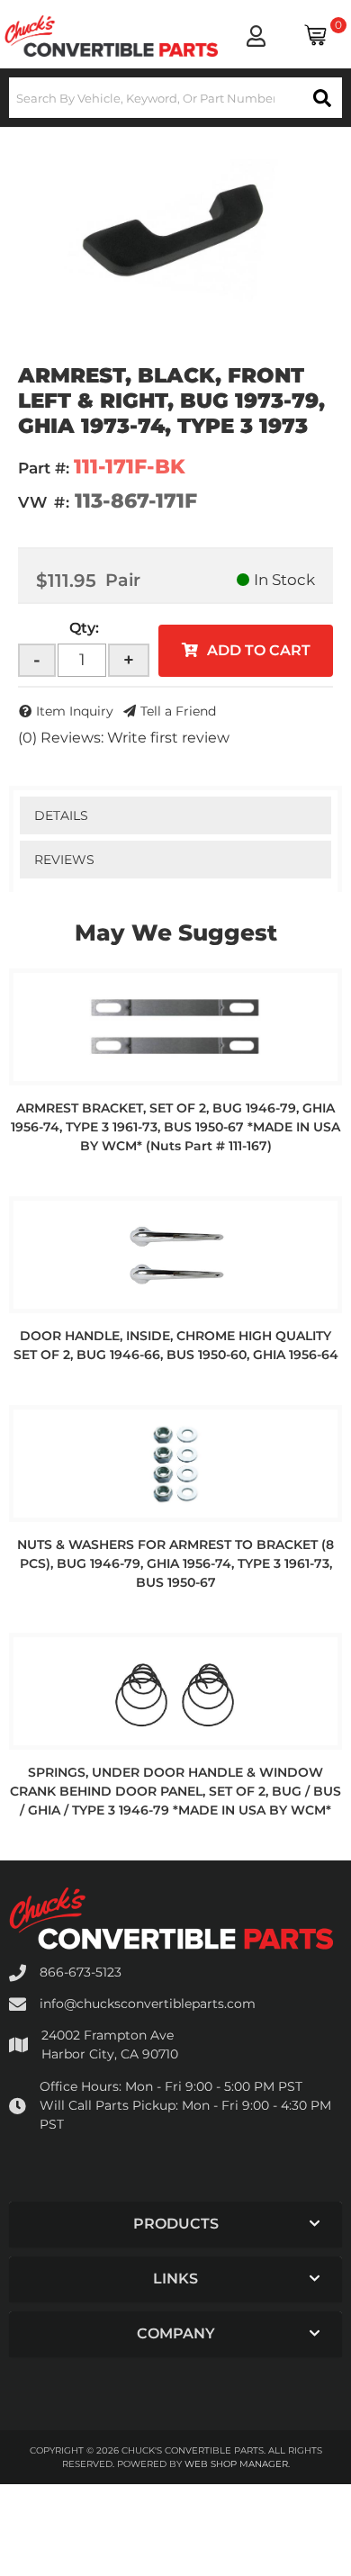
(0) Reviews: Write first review (124, 738)
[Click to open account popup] (255, 36)
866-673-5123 (81, 1972)
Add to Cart (259, 650)
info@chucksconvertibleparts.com (148, 2004)
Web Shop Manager (236, 2464)
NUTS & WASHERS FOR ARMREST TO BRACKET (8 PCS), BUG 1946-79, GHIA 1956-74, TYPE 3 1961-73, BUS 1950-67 (175, 1563)
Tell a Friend (178, 711)
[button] (175, 98)
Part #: (44, 468)
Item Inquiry (75, 711)
